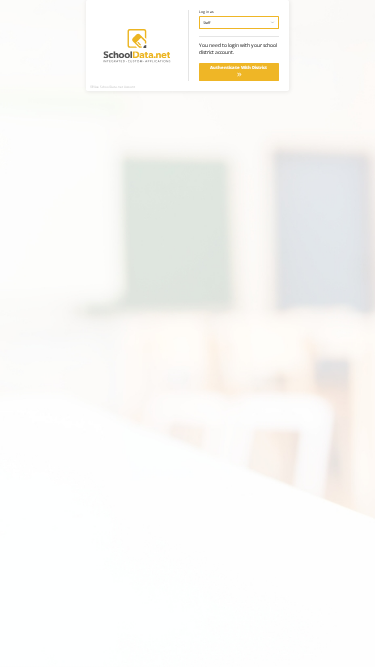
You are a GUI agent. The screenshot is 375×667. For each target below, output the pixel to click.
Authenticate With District (238, 67)
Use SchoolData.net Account (114, 87)
